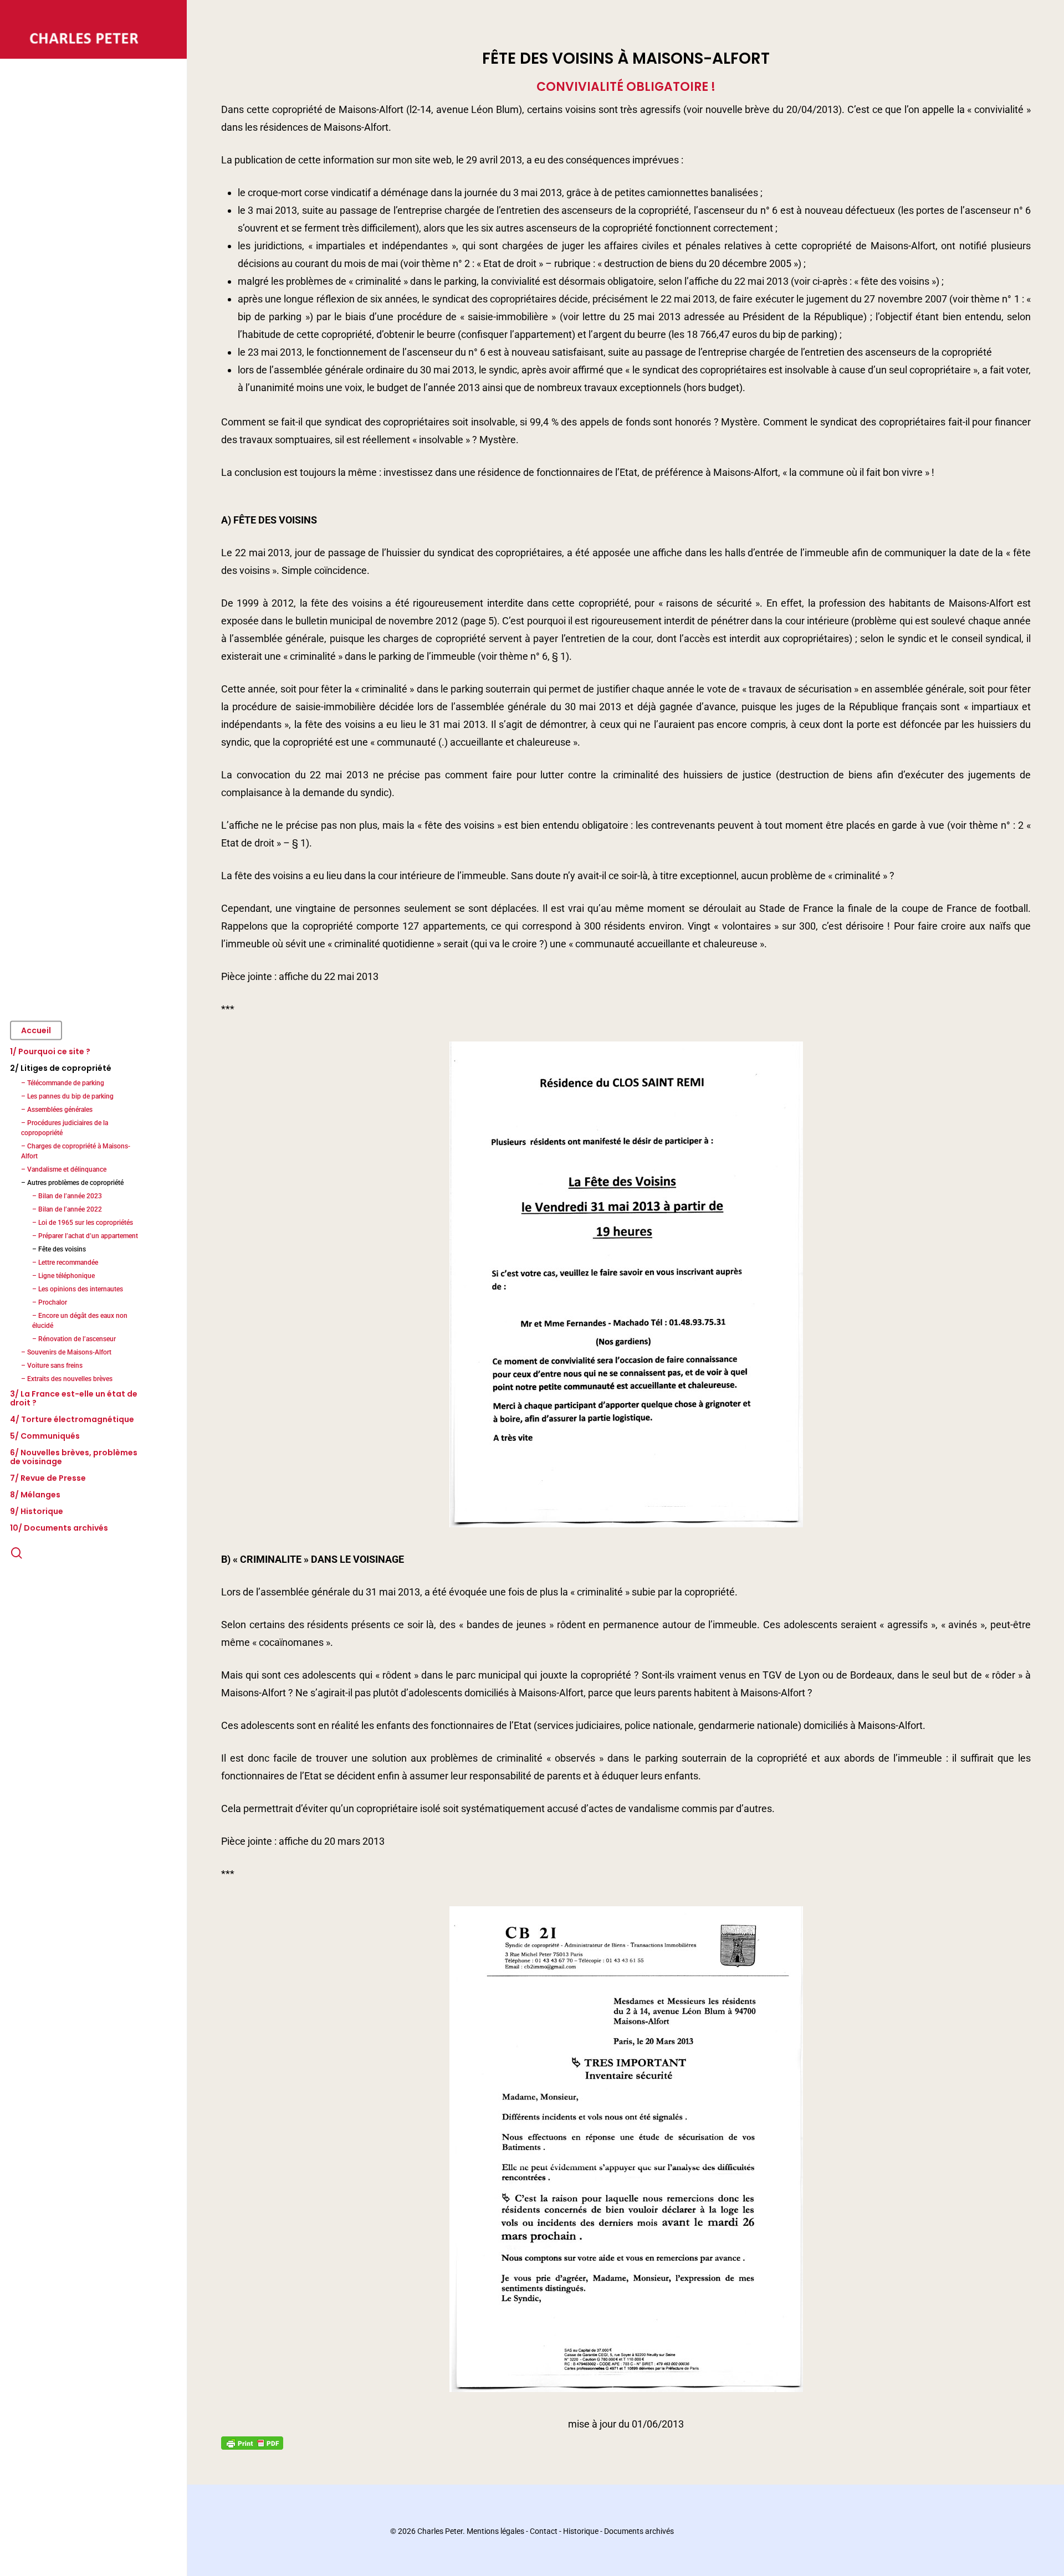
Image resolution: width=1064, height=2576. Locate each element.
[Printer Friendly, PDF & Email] (252, 2442)
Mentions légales (495, 2531)
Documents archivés (639, 2531)
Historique (581, 2531)
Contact (544, 2531)
